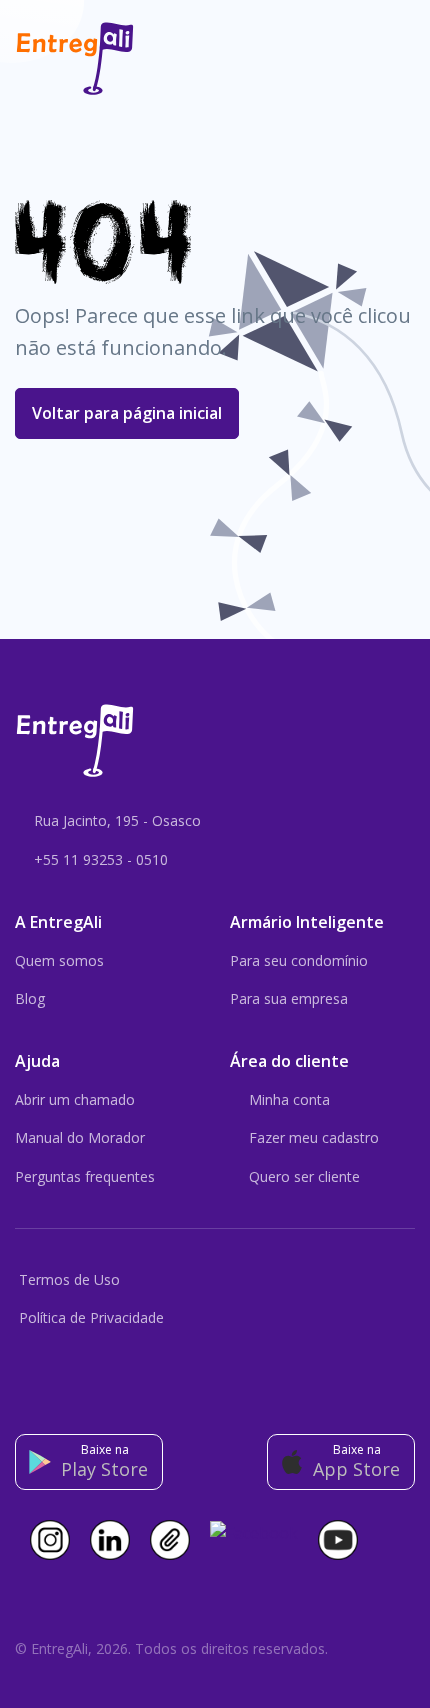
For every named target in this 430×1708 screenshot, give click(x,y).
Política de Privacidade (91, 1317)
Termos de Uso (69, 1279)
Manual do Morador (80, 1137)
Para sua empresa (289, 998)
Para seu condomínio (299, 960)
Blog (30, 998)
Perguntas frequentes (85, 1176)
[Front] (75, 58)
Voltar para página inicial (127, 413)
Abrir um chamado (75, 1099)
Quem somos (59, 960)
